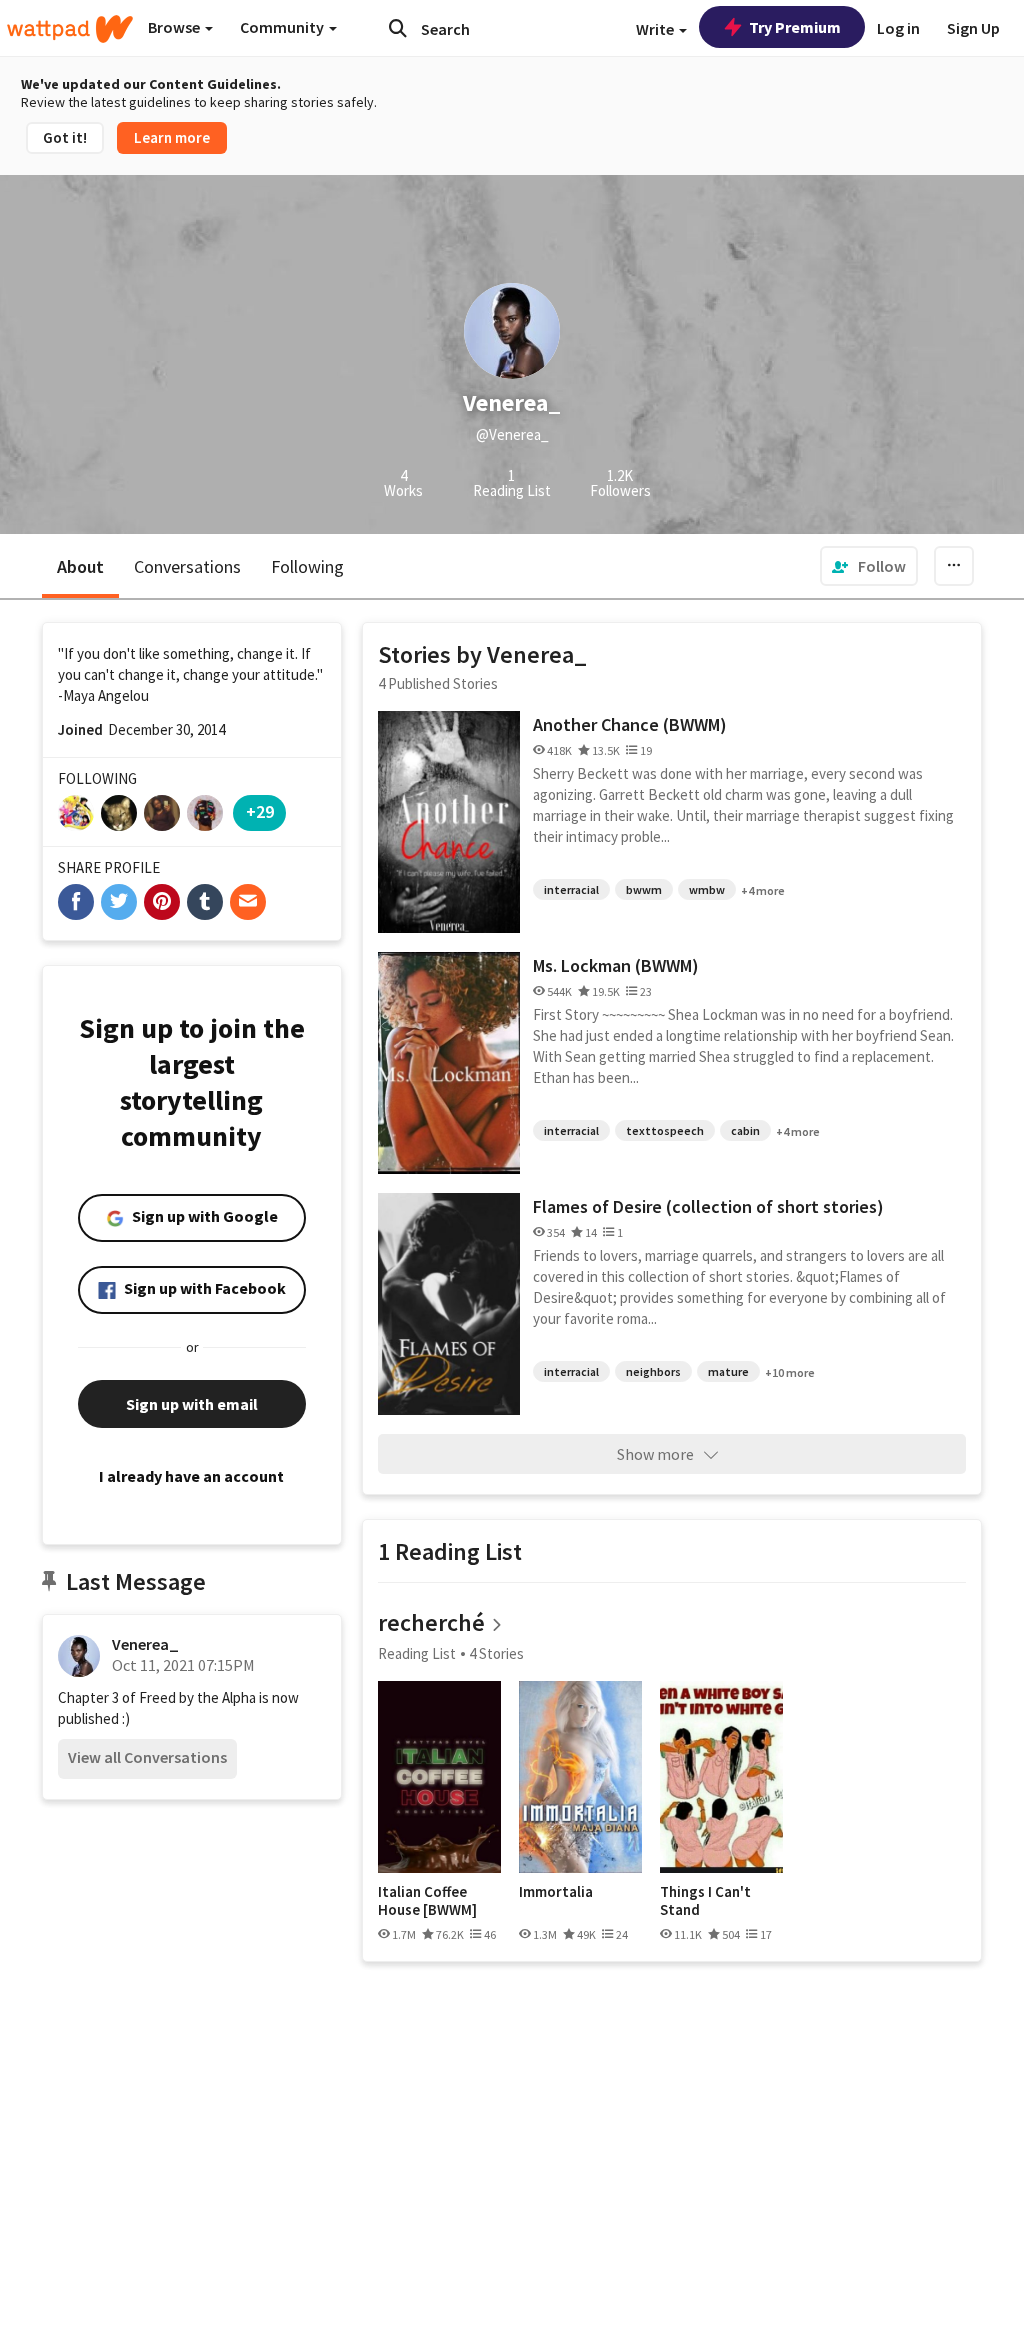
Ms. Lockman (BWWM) (616, 965)
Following (307, 566)
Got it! (65, 137)
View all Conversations (147, 1757)
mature (728, 1371)
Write (656, 29)
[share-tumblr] (205, 902)
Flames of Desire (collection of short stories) (708, 1206)
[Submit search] (398, 28)
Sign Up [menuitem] (973, 28)
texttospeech (665, 1130)
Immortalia (556, 1892)
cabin (745, 1130)
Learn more (172, 137)
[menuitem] (869, 566)
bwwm (644, 889)
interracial (571, 889)
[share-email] (248, 902)
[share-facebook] (76, 902)
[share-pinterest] (162, 902)
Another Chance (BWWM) (630, 724)
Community (283, 27)
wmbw (707, 889)
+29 (260, 811)
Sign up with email (192, 1404)
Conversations (187, 566)
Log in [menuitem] (898, 28)
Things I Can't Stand (705, 1900)
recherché (431, 1622)
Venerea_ (145, 1644)
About (80, 566)
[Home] (70, 29)
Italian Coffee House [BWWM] (427, 1900)
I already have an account (191, 1476)
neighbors (653, 1371)
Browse (175, 27)
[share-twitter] (119, 902)
